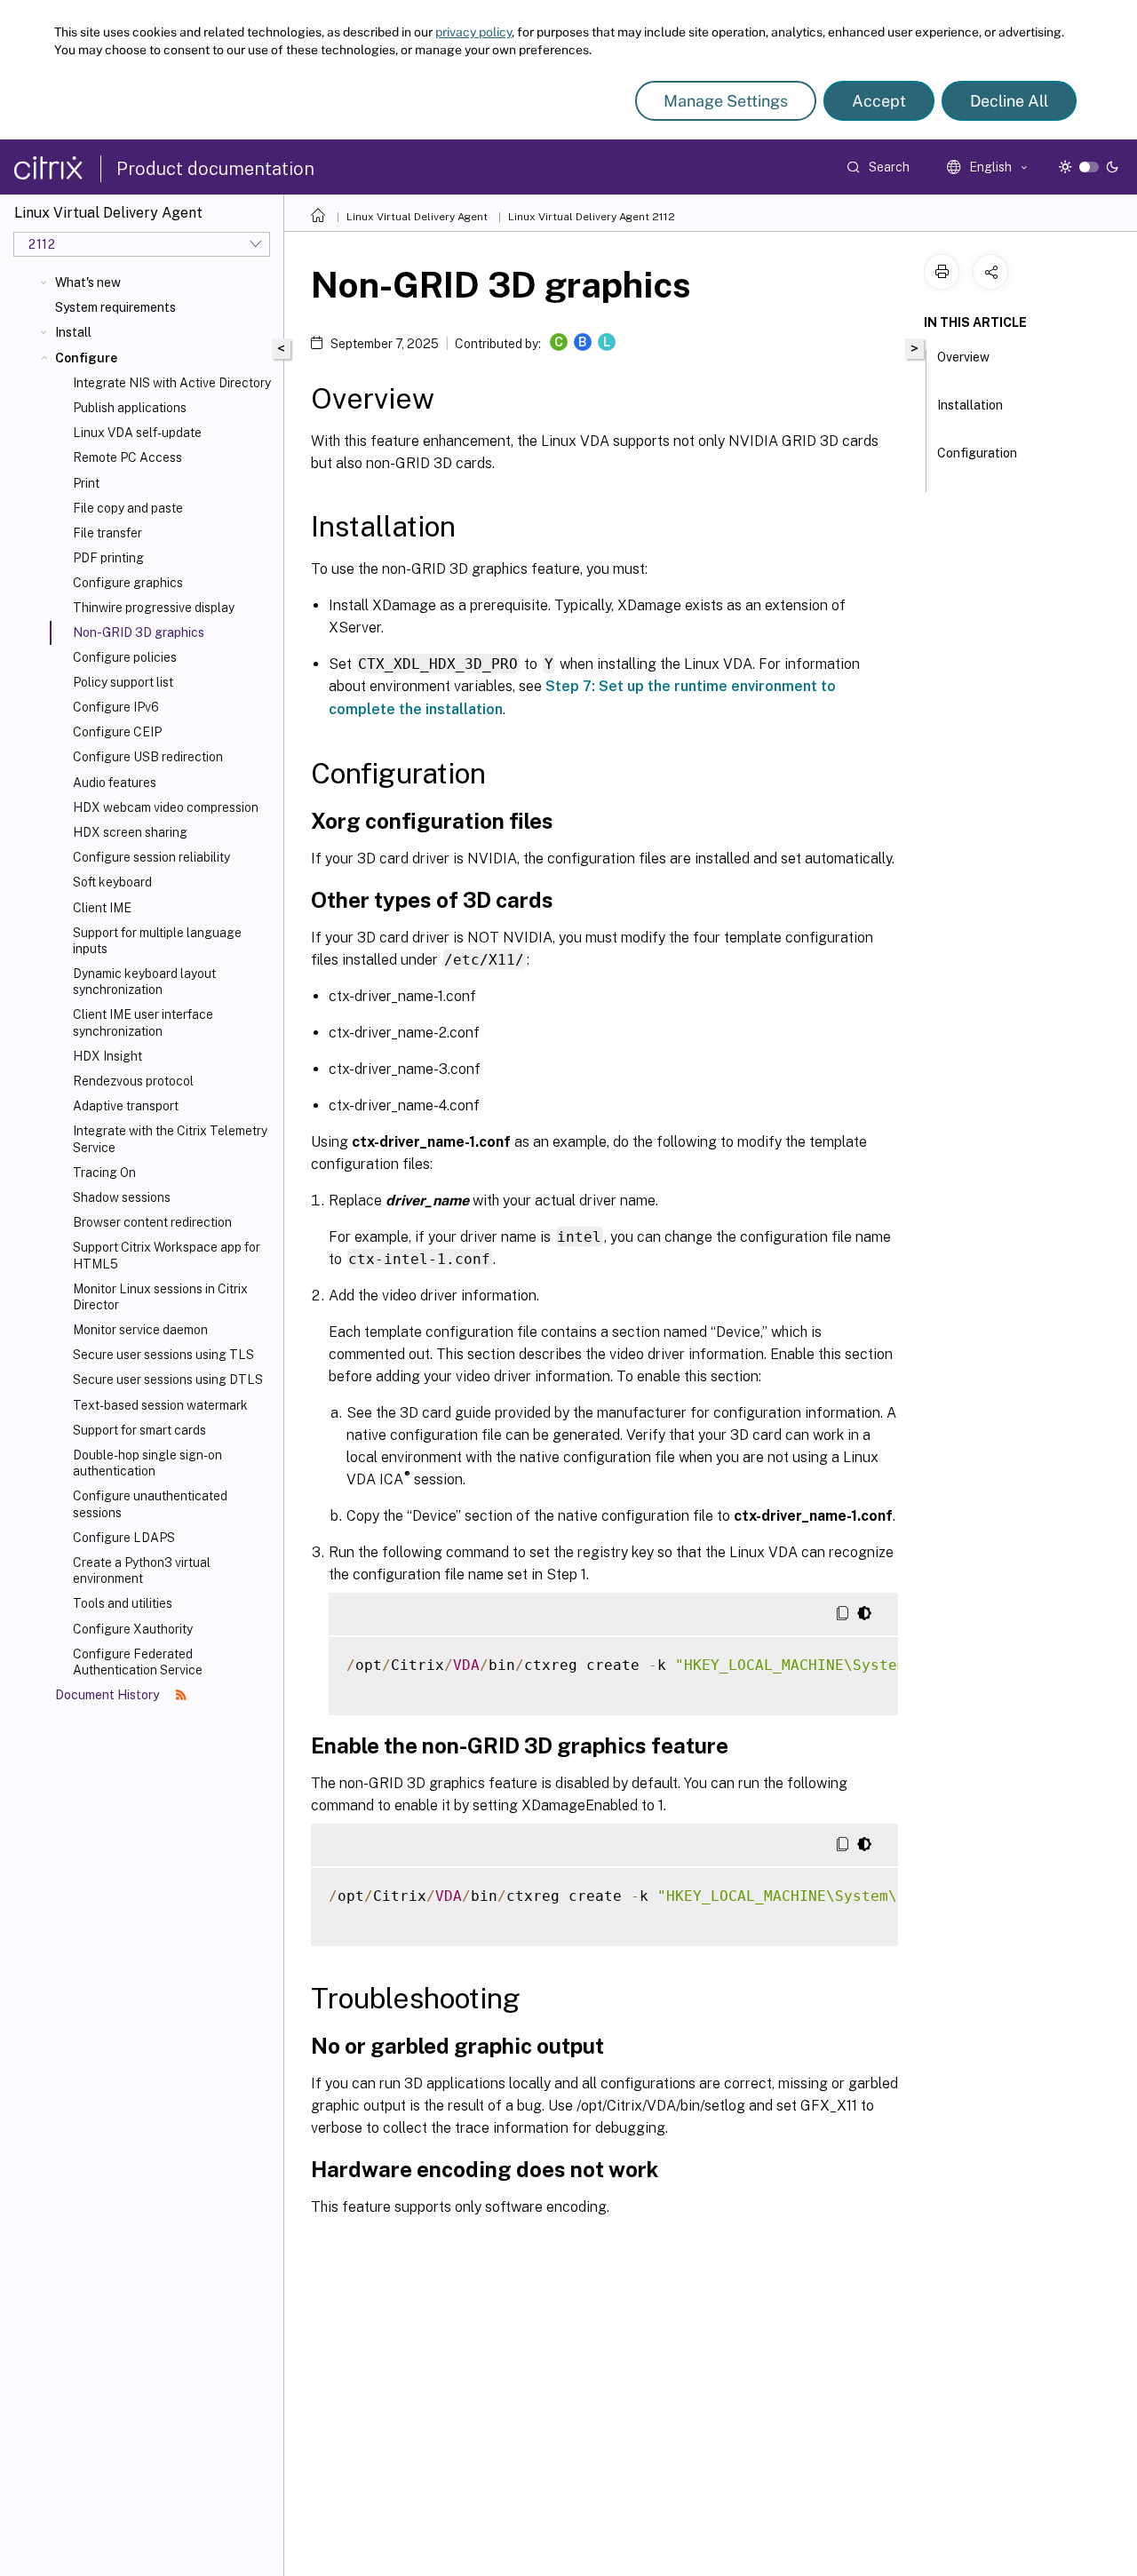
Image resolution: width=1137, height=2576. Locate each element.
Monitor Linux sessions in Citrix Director (160, 1297)
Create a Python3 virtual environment (142, 1570)
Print (86, 483)
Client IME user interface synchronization (143, 1022)
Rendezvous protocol (133, 1081)
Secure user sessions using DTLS (168, 1379)
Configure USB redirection (148, 757)
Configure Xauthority (133, 1629)
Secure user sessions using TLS (163, 1355)
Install (73, 332)
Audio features (115, 783)
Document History (108, 1695)
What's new (88, 282)
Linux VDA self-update (137, 433)
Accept (879, 101)
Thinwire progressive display (154, 608)
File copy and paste (128, 508)
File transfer (107, 533)
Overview (963, 357)
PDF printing (108, 558)
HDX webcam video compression (166, 807)
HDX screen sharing (130, 832)
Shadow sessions (122, 1197)
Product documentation (215, 169)
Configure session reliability (151, 857)
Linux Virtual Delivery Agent (417, 217)
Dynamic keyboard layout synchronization (144, 982)
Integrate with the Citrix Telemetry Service (170, 1139)
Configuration (977, 453)
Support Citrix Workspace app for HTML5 (167, 1255)
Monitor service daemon (140, 1330)
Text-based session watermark (160, 1405)
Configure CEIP (117, 732)
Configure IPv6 (116, 707)
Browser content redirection (152, 1222)
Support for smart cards (139, 1430)
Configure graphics (128, 583)
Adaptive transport (126, 1106)
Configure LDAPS (124, 1538)
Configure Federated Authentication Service (138, 1662)
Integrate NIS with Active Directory (172, 383)
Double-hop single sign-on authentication (147, 1463)
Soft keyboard (112, 882)
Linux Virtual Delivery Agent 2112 (592, 217)
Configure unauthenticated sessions (150, 1504)
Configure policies (125, 657)
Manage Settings (726, 101)
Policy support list (123, 682)
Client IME (102, 908)
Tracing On (104, 1173)
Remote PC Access (127, 457)
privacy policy (473, 32)
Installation (970, 405)
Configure (86, 358)
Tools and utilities (123, 1603)
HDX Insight (107, 1056)
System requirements (115, 307)
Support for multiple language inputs (157, 941)
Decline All (1009, 101)
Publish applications (130, 408)
